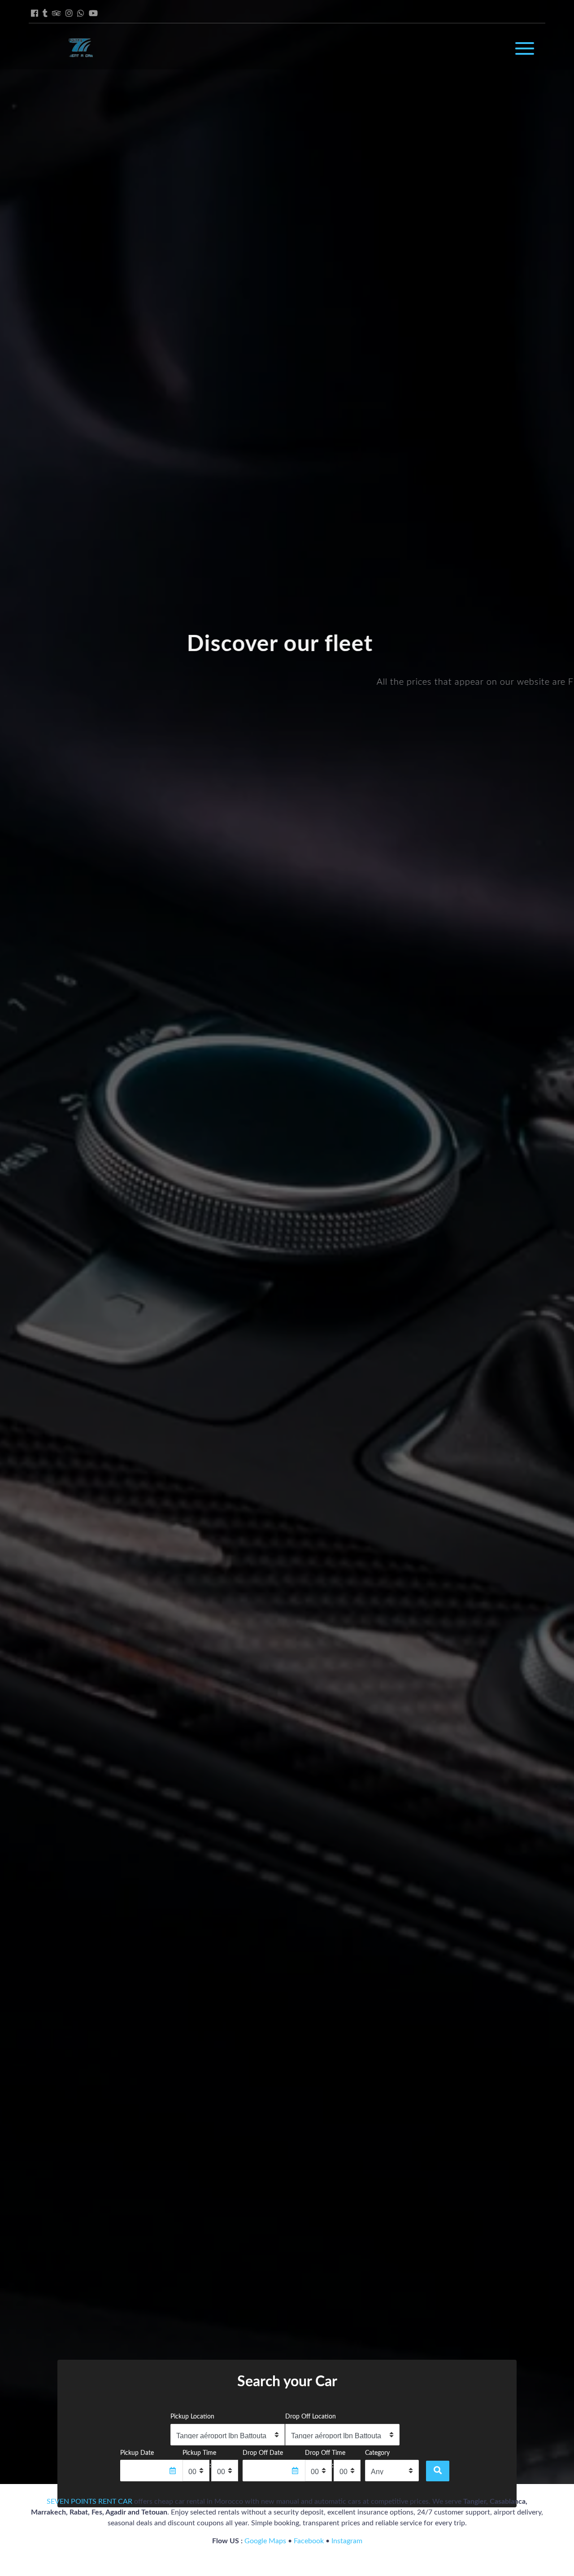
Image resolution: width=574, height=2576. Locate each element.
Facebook (309, 2541)
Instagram (347, 2541)
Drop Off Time (325, 2453)
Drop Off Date (263, 2453)
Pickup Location (192, 2416)
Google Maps (265, 2541)
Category (377, 2453)
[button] (20, 1242)
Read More (285, 714)
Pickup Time (199, 2453)
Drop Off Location (311, 2416)
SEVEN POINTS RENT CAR (89, 2502)
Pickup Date (137, 2453)
